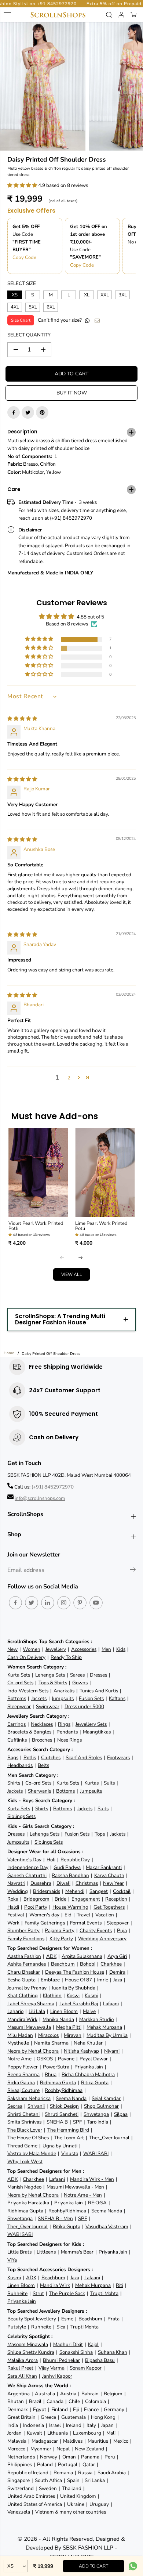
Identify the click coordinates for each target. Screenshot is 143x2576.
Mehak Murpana (104, 2027)
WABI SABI (96, 2153)
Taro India (98, 2122)
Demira (117, 1972)
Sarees (77, 1675)
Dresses (98, 1675)
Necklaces (42, 1724)
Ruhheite (17, 2293)
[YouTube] (96, 1603)
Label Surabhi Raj (79, 2004)
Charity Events (96, 1931)
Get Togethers (109, 1907)
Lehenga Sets (50, 1675)
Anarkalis (64, 1691)
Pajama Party (60, 1931)
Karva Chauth (109, 1875)
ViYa (12, 2260)
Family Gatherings (45, 1923)
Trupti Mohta (104, 2293)
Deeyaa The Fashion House (75, 1972)
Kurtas (91, 1783)
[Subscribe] (133, 1571)
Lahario (15, 2011)
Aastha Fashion (24, 1956)
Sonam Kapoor (86, 2368)
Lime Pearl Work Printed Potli (101, 1226)
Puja (122, 1931)
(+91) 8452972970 (53, 1487)
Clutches (51, 1758)
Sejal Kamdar (106, 2098)
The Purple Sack (67, 2293)
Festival (16, 1915)
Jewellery (56, 1649)
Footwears (118, 1758)
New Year (113, 1883)
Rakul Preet (20, 2368)
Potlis (30, 1758)
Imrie (103, 1980)
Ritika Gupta (95, 2083)
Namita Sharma (51, 2043)
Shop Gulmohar (101, 2106)
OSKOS (45, 2059)
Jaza (118, 1980)
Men (106, 1649)
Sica (61, 2327)
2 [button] (69, 1078)
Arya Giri (117, 1956)
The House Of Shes (28, 2138)
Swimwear (48, 1706)
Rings (64, 1724)
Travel (83, 1915)
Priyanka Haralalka (28, 2203)
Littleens (46, 2252)
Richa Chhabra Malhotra (88, 2074)
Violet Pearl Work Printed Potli (36, 1226)
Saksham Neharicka (29, 2098)
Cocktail (122, 1891)
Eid (68, 1915)
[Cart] (133, 15)
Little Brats (19, 2252)
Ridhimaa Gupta (58, 2083)
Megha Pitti (69, 2027)
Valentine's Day (24, 1860)
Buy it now (72, 393)
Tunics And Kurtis (99, 1691)
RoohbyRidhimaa (64, 2090)
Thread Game (22, 2146)
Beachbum (63, 1964)
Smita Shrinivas (24, 2122)
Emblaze (50, 1980)
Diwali (63, 1883)
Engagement (86, 1899)
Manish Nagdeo (24, 2187)
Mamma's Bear (77, 2252)
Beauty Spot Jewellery (32, 2319)
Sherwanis (39, 1791)
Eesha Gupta (21, 1980)
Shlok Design (64, 2106)
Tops (100, 1834)
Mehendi (75, 1891)
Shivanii (36, 2106)
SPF (77, 2122)
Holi (51, 1860)
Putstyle (17, 2327)
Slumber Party (23, 1931)
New (12, 1649)
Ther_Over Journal (109, 2138)
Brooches (42, 1740)
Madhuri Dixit (68, 2344)
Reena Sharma (23, 2074)
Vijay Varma (52, 2368)
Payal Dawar (94, 2059)
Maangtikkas (97, 1732)
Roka (13, 1899)
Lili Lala (37, 2011)
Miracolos (48, 2035)
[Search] (109, 15)
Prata (113, 2319)
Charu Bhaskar (24, 1972)
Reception (116, 1899)
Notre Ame (19, 2059)
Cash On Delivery (26, 1657)
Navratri (16, 1883)
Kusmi (91, 1996)
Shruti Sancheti (62, 2114)
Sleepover (118, 1923)
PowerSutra (56, 2067)
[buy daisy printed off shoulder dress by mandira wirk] (43, 86)
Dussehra (41, 1883)
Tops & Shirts (53, 1683)
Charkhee (111, 1964)
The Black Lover (25, 2130)
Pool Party (36, 1907)
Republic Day (75, 1860)
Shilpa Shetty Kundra (31, 2352)
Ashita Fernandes (27, 1964)
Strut (38, 2293)
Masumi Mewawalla (29, 2027)
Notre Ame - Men (83, 2195)
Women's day (44, 1915)
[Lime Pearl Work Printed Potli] (105, 1173)
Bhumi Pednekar (61, 2360)
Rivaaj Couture (23, 2090)
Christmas (87, 1883)
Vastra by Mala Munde (32, 2153)
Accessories (84, 1649)
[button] (23, 185)
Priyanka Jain (89, 2067)
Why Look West (25, 2162)
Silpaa (121, 2114)
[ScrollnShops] (58, 15)
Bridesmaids (47, 1891)
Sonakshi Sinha (76, 2352)
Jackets (39, 1698)
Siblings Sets (21, 1816)
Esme (67, 2319)
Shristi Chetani (23, 2114)
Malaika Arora (23, 2360)
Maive (89, 2011)
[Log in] (121, 15)
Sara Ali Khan (22, 2376)
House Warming (70, 1907)
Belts (43, 1765)
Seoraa (15, 2106)
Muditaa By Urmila (107, 2035)
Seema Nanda (71, 2098)
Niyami (112, 2051)
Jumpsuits (63, 1698)
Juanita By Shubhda (74, 1988)
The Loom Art (69, 2138)
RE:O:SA (97, 2203)
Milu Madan (20, 2035)
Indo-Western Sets (28, 1691)
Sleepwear (19, 1706)
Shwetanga (96, 2114)
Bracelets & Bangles (29, 1732)
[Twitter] (28, 412)
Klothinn (52, 1996)
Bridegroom (36, 1899)
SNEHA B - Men (55, 2218)
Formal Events (86, 1923)
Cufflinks (17, 1740)
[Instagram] (64, 1603)
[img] (22, 719)
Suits (109, 1783)
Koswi (73, 1996)
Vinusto (70, 2153)
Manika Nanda (58, 2019)
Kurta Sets (19, 1675)
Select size (22, 283)
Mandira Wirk (22, 2019)
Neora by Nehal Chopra (33, 2051)
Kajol (93, 2344)
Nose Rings (69, 1740)
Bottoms (17, 1698)
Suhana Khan (113, 2352)
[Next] (81, 1258)
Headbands (20, 1765)
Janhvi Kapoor (57, 2376)
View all (72, 1274)
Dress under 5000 (84, 1706)
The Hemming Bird (68, 2130)
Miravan (73, 2035)
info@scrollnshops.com (40, 1498)
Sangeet (99, 1891)
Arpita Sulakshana (82, 1956)
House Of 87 (78, 1980)
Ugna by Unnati (60, 2146)
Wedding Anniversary (102, 1939)
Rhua (51, 2074)
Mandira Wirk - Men (92, 2179)
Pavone (66, 2059)
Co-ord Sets (20, 1683)
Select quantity (29, 335)
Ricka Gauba (21, 2083)
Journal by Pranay (27, 1988)
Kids (121, 1649)
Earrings (16, 1724)
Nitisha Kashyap (81, 2051)
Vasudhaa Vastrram (107, 2227)
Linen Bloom (64, 2011)
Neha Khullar (88, 2043)
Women (32, 1649)
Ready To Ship (66, 1657)
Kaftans (117, 1698)
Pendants (67, 1732)
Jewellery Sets (91, 1724)
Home (9, 1353)
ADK (51, 1956)
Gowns (80, 1683)
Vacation (105, 1915)
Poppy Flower (23, 2067)
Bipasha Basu (100, 2360)
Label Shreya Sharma (31, 2004)
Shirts (14, 1783)
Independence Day (28, 1867)
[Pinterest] (42, 412)
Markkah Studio (96, 2019)
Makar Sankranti (104, 1867)
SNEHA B (57, 2122)
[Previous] (62, 1258)
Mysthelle (18, 2043)
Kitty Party (61, 1939)
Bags (13, 1758)
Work (13, 1923)
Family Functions (26, 1939)
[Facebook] (14, 412)
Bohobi (88, 1964)
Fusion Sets (91, 1698)
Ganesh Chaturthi (27, 1875)
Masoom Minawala (28, 2344)
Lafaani (111, 2004)
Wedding (18, 1891)
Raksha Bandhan (70, 1875)
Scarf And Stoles (84, 1758)
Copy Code (24, 257)
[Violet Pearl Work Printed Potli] (38, 1173)
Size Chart (21, 320)
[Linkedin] (48, 1603)
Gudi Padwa (67, 1867)
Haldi (13, 1907)
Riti (120, 2285)
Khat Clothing (23, 1996)
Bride (60, 1899)
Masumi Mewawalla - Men (75, 2187)
